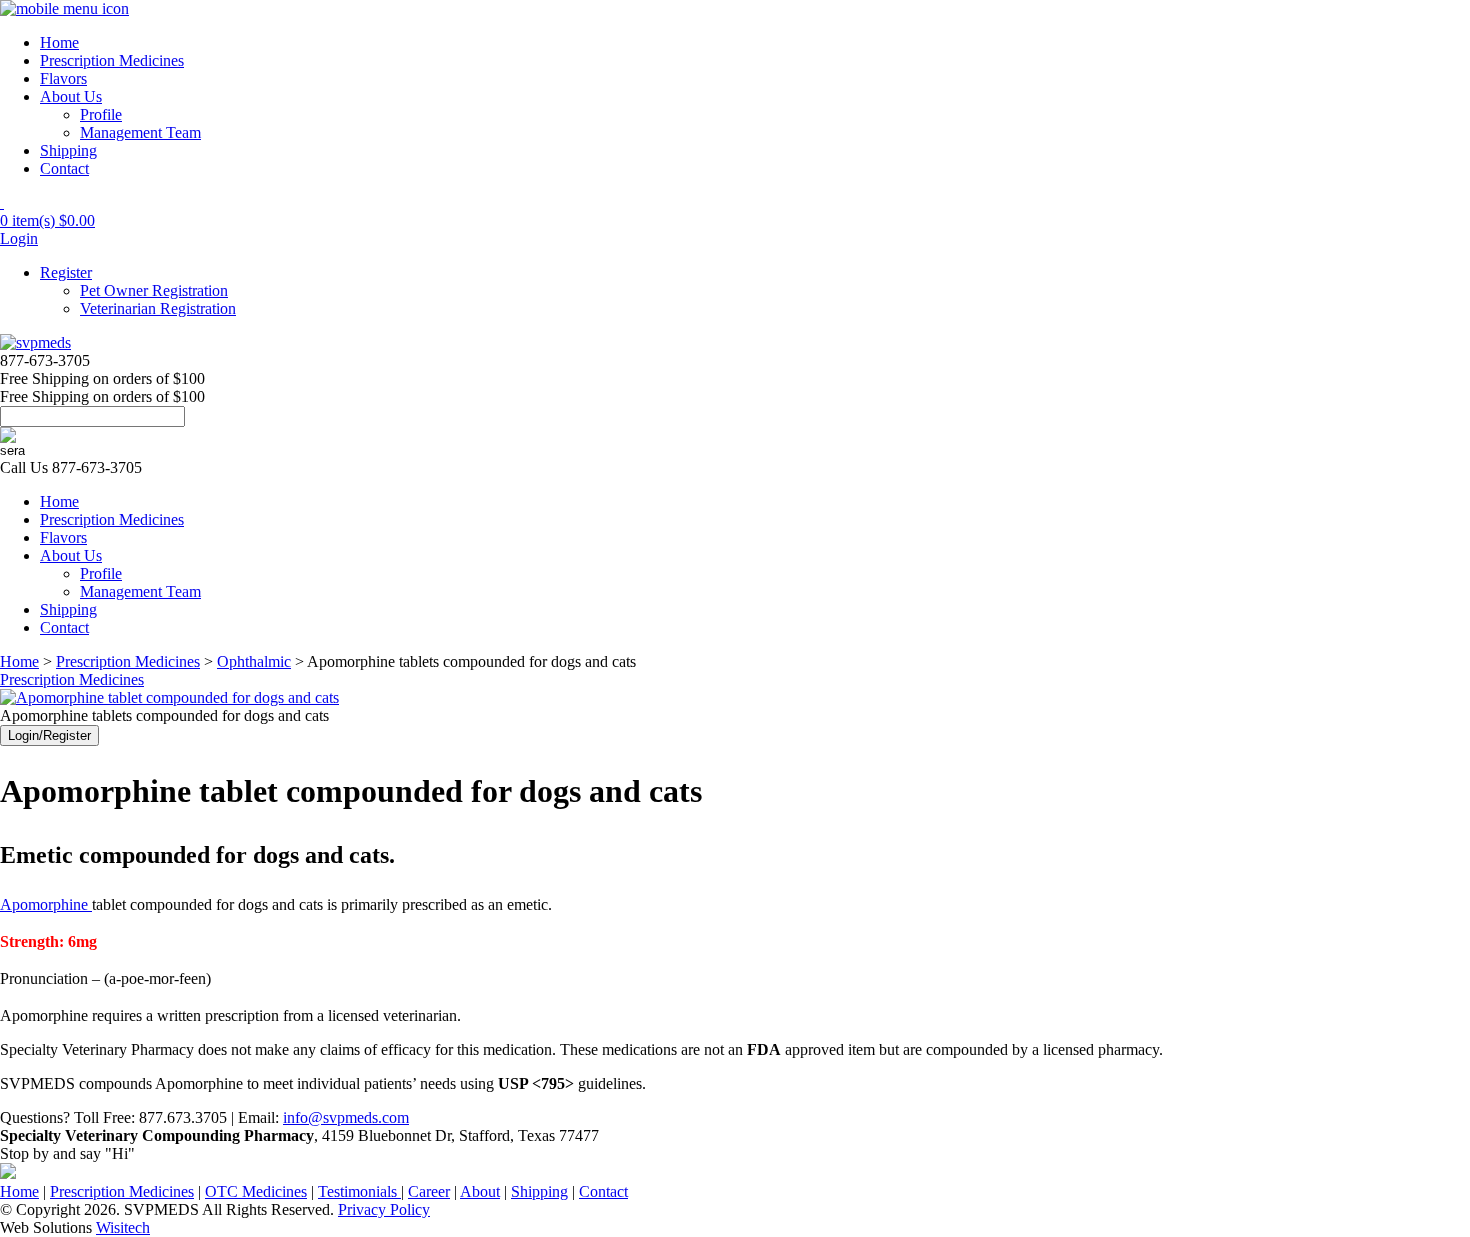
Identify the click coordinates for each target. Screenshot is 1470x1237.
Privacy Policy (384, 1209)
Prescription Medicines (112, 60)
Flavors (63, 78)
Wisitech (123, 1227)
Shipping (68, 150)
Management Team (140, 132)
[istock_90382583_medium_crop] (169, 697)
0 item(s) (47, 220)
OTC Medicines (256, 1191)
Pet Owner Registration (154, 290)
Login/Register (49, 735)
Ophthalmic (254, 661)
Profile (101, 114)
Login (19, 238)
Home (59, 42)
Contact (64, 168)
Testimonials (359, 1191)
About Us (71, 96)
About (480, 1191)
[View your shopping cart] (2, 202)
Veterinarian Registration (158, 308)
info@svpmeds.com (346, 1117)
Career (429, 1191)
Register (66, 272)
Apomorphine (46, 904)
